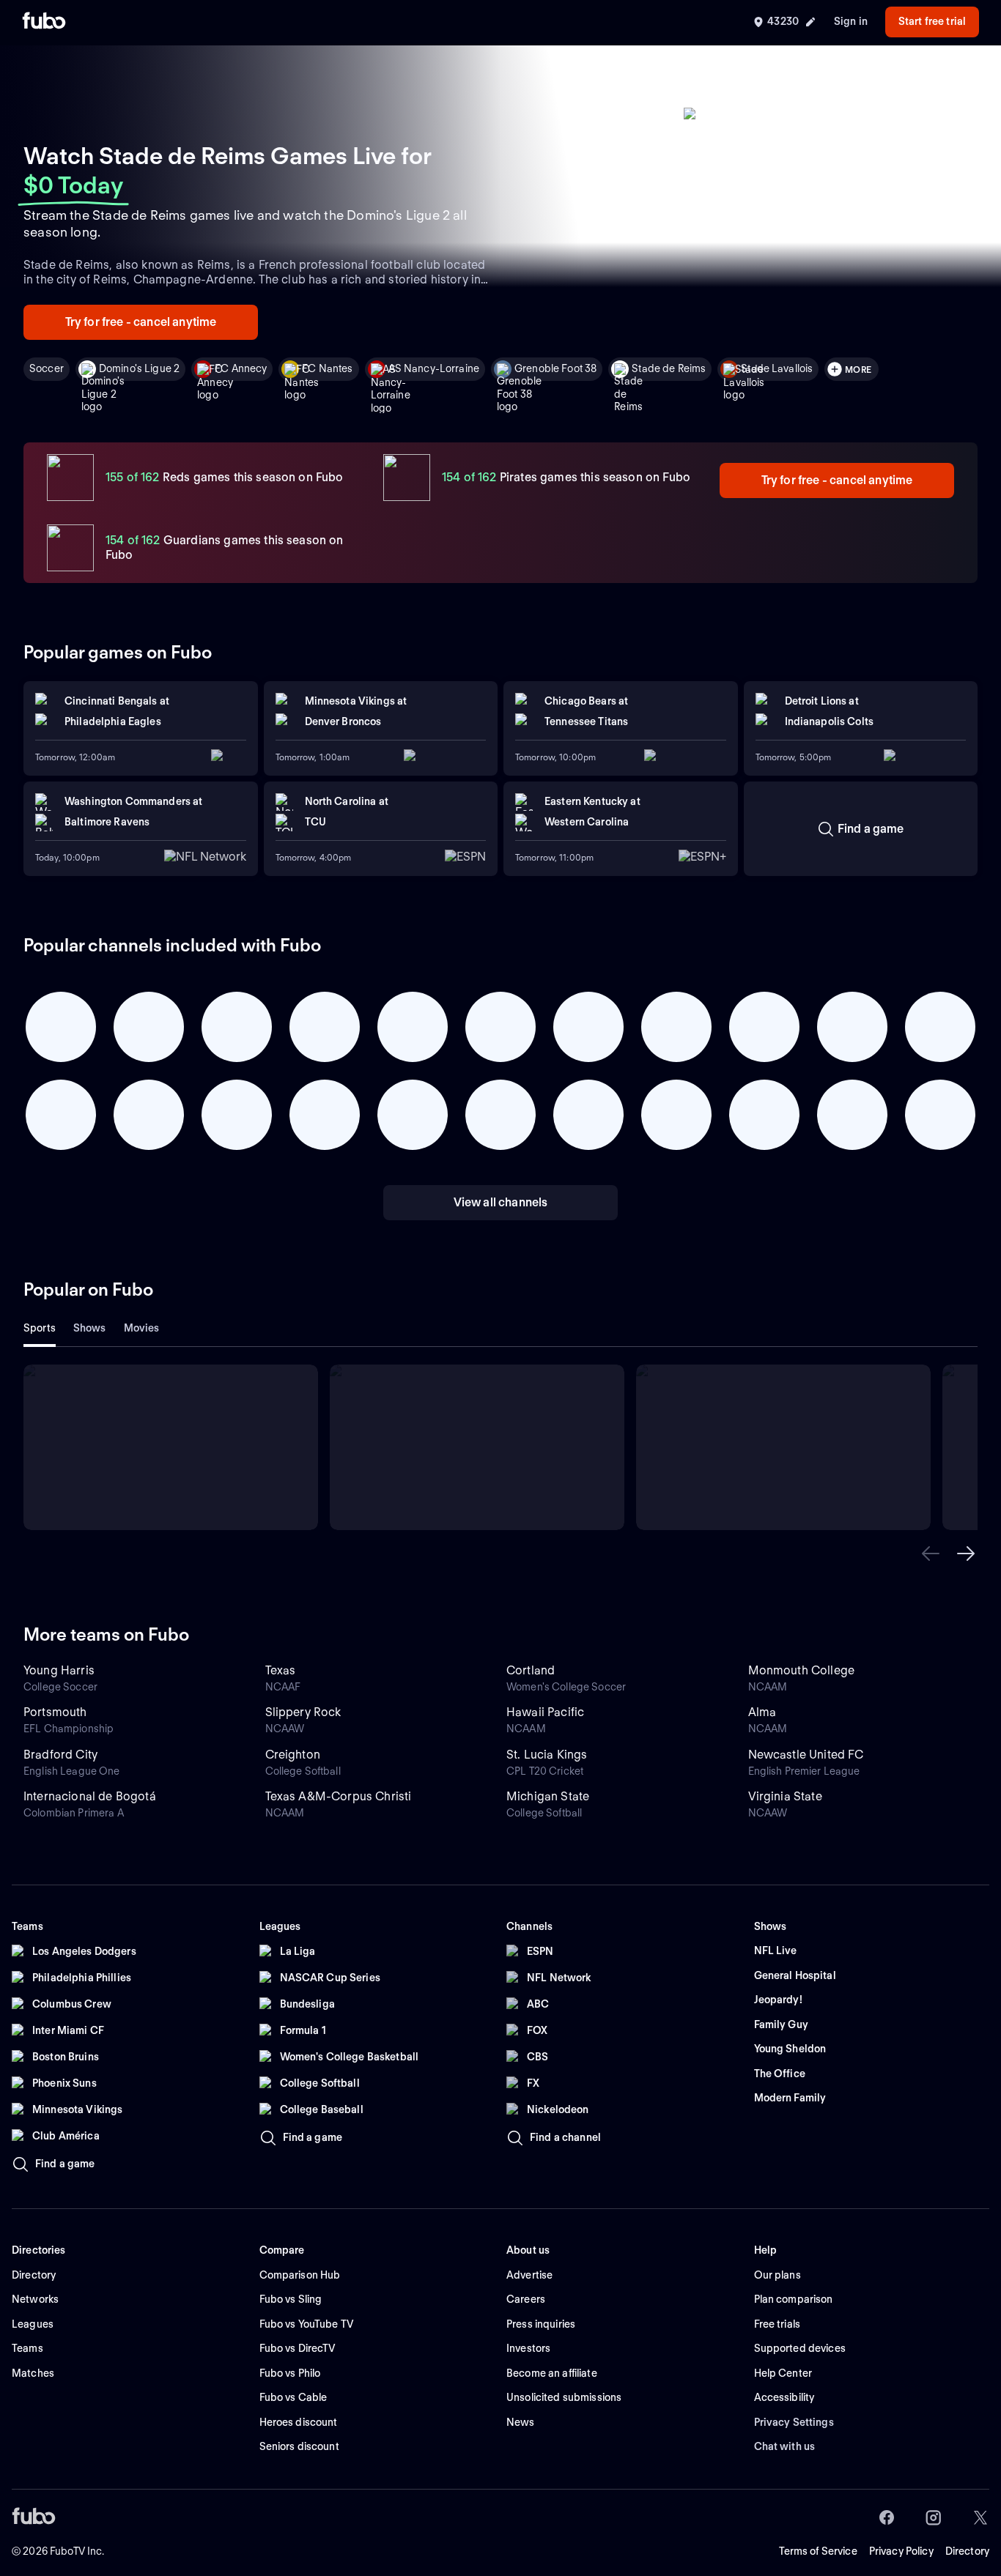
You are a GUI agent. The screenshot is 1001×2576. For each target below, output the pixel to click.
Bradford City (60, 1755)
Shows (90, 1328)
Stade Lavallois (777, 368)
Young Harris (59, 1670)
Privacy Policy (901, 2551)
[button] (931, 1554)
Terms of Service (818, 2551)
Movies (142, 1328)
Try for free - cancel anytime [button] (141, 322)
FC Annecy (241, 368)
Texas (281, 1670)
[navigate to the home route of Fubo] (44, 22)
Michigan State (548, 1796)
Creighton (293, 1755)
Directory (967, 2551)
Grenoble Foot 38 (555, 368)
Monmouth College (802, 1670)
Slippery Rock (303, 1712)
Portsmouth (55, 1712)
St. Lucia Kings (547, 1755)
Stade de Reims (669, 368)
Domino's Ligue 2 (139, 368)
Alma (762, 1712)
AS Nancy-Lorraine (434, 368)
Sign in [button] (851, 21)
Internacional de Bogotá (90, 1796)
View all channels (501, 1202)
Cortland (531, 1670)
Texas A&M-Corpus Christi (339, 1796)
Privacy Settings (794, 2422)
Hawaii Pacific (545, 1712)
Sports (40, 1328)
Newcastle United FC (806, 1755)
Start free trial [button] (932, 21)
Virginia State (785, 1796)
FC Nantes (327, 368)
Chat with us (785, 2446)
